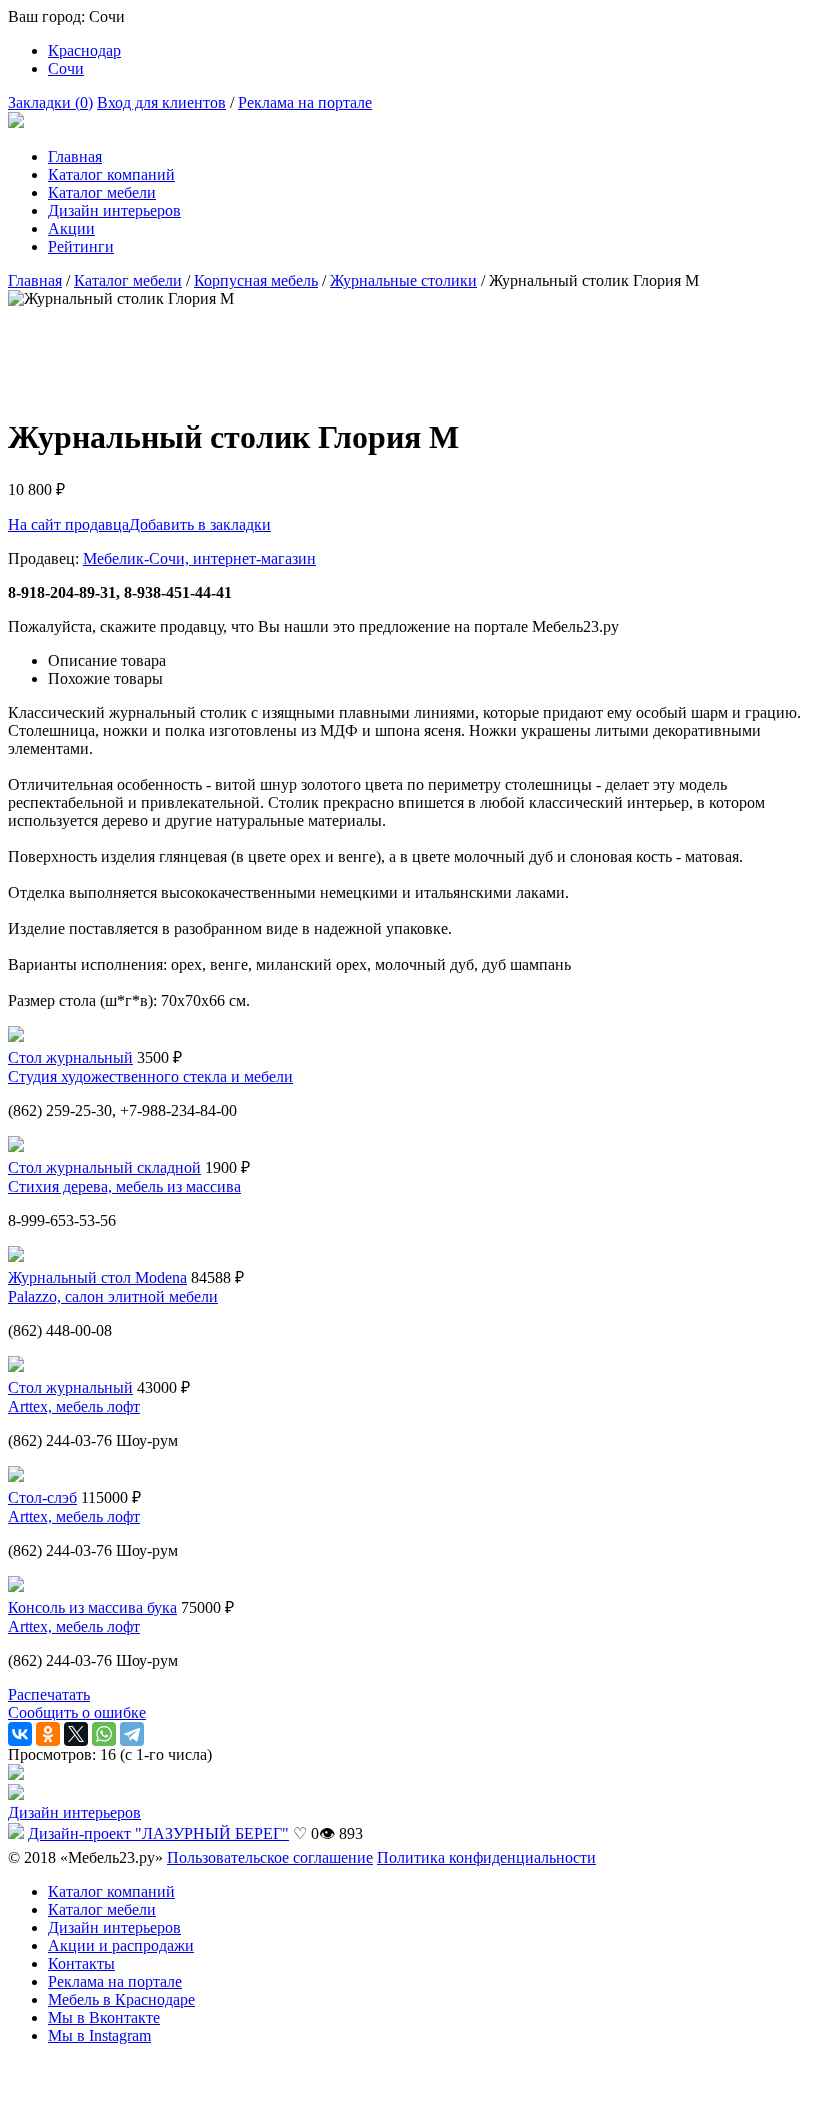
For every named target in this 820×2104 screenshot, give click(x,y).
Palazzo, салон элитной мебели (113, 1296)
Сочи (66, 68)
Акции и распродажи (121, 1945)
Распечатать (49, 1694)
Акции (71, 228)
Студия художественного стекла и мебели (150, 1076)
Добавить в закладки (200, 524)
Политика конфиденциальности (486, 1857)
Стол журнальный (70, 1057)
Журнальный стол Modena (97, 1277)
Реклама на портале (305, 102)
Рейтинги (81, 246)
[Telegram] (132, 1734)
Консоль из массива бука (92, 1607)
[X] (76, 1734)
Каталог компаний (111, 174)
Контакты (81, 1963)
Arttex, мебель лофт (74, 1406)
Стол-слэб (42, 1497)
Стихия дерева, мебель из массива (124, 1186)
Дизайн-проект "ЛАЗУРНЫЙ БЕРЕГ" (158, 1833)
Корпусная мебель (256, 280)
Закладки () (50, 102)
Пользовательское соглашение (270, 1857)
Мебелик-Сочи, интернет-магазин (199, 558)
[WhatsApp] (104, 1734)
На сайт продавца (68, 524)
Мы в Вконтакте (104, 2017)
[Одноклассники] (48, 1734)
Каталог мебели (102, 192)
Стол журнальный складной (104, 1167)
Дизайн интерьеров (114, 210)
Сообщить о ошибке (77, 1712)
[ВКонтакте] (20, 1734)
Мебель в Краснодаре (121, 1999)
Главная (75, 156)
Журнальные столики (403, 280)
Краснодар (84, 50)
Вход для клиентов (161, 102)
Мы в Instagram (99, 2035)
